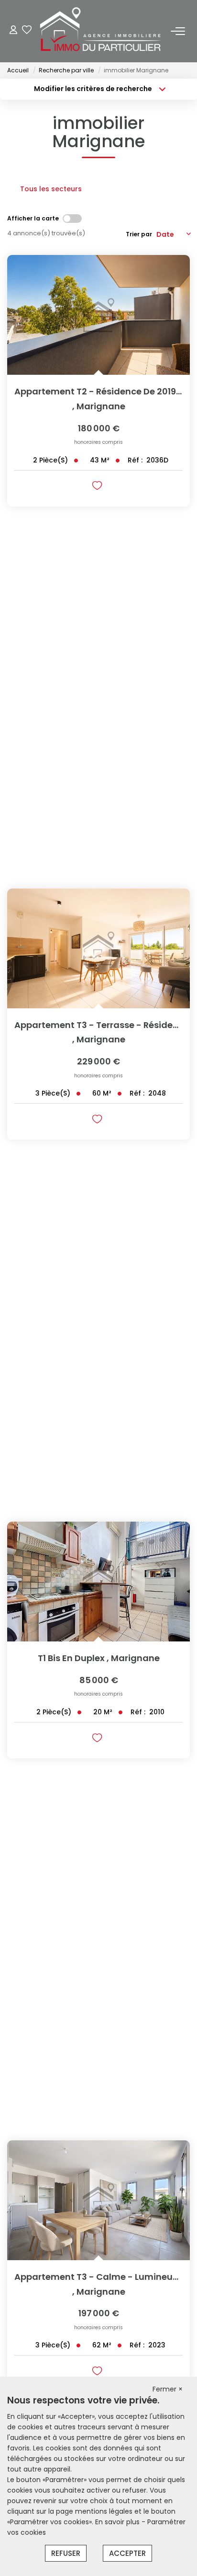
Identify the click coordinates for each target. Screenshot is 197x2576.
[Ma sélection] (27, 31)
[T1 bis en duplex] (98, 1582)
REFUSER (66, 2553)
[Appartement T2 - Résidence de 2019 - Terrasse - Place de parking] (98, 315)
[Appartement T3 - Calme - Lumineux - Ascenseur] (98, 2200)
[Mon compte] (13, 31)
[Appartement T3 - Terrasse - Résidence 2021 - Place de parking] (98, 948)
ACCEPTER (127, 2553)
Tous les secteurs (51, 189)
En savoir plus (118, 2522)
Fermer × (168, 2389)
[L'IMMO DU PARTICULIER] (101, 31)
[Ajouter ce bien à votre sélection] (98, 487)
